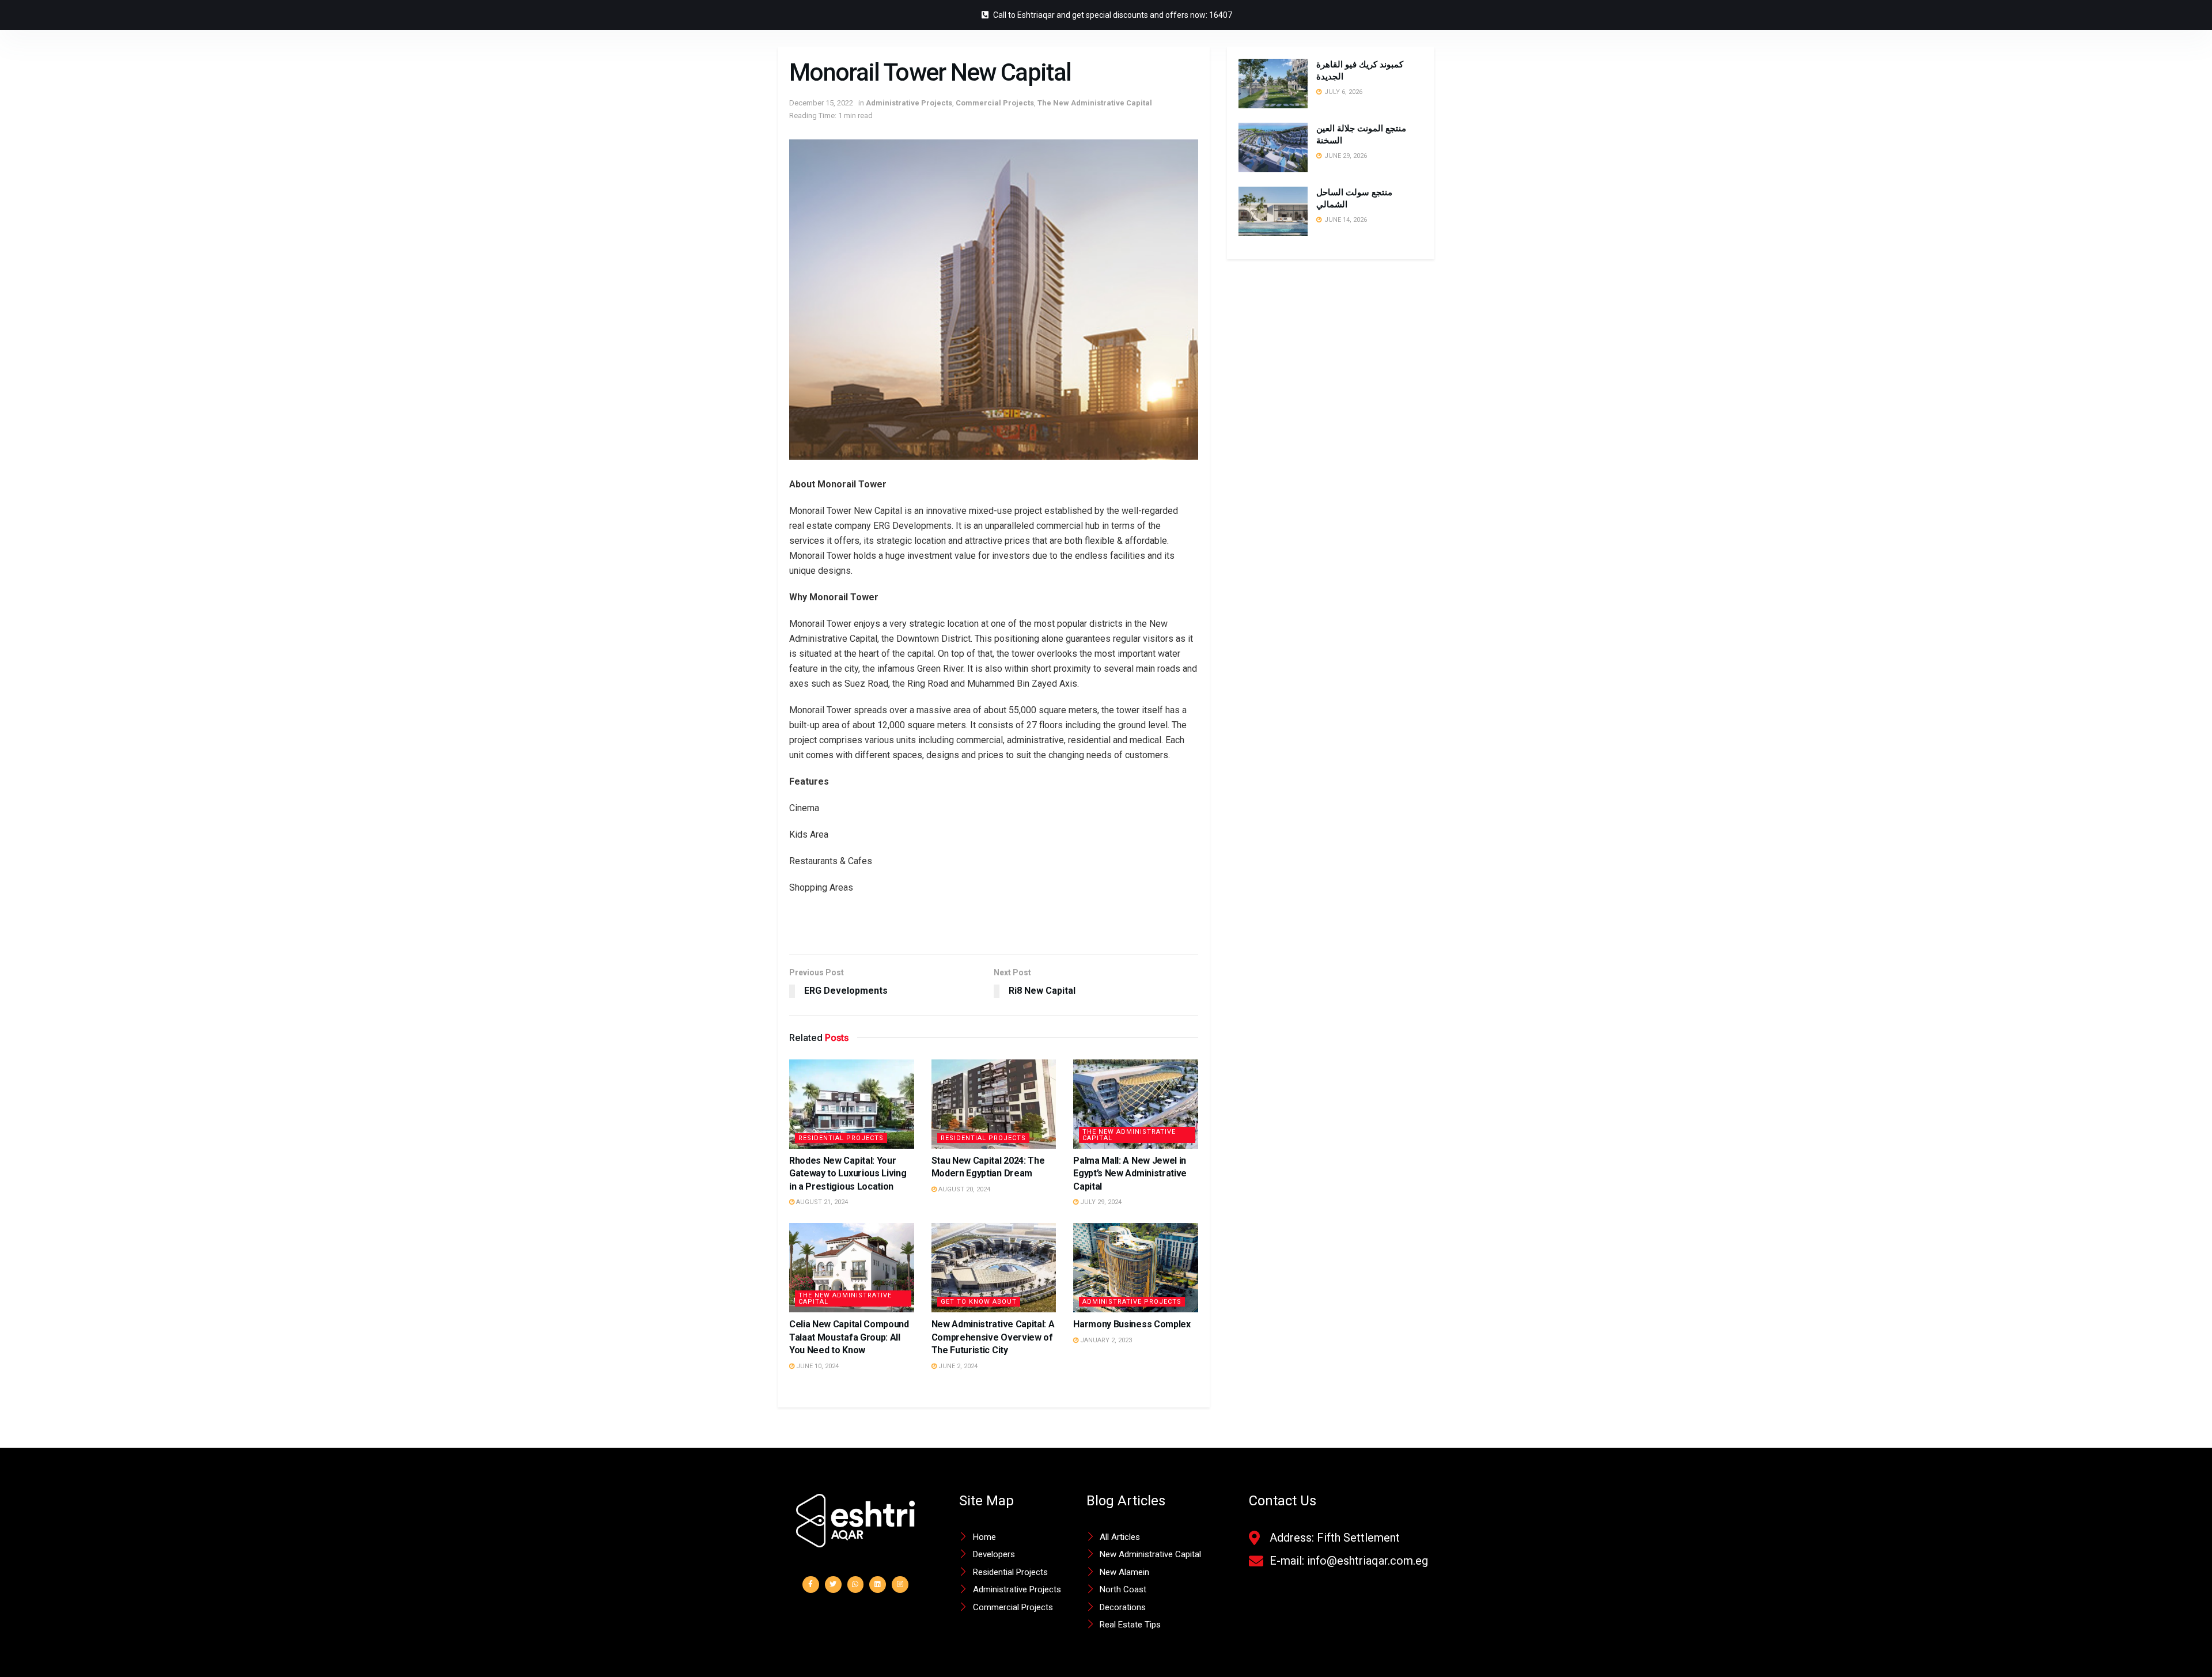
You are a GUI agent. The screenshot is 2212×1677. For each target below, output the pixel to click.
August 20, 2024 (963, 1189)
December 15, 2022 (821, 103)
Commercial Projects (995, 103)
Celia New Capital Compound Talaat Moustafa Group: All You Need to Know (849, 1337)
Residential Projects (841, 1138)
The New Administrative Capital (1095, 103)
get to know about (979, 1302)
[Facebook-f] (811, 1585)
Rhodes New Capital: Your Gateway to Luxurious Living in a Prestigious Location (848, 1173)
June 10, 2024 (817, 1366)
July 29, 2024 (1100, 1202)
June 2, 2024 (957, 1366)
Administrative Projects (909, 103)
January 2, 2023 (1105, 1340)
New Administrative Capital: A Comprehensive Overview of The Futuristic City (993, 1337)
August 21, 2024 (821, 1202)
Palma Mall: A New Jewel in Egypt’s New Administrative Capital (1130, 1173)
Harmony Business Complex (1132, 1324)
